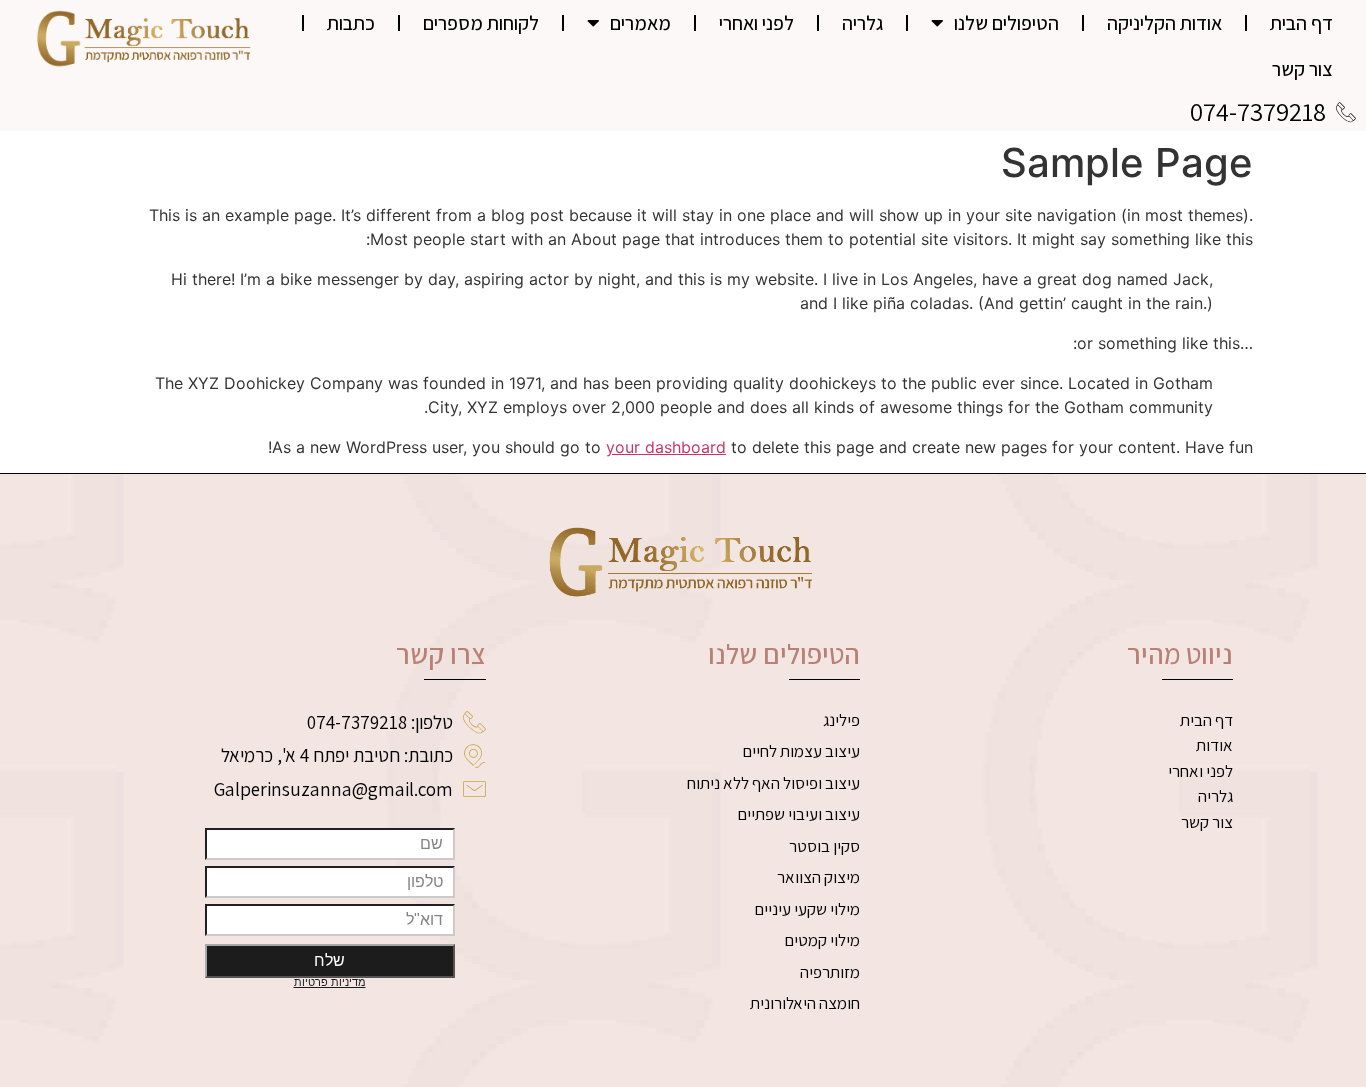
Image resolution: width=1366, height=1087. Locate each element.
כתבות (351, 23)
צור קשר (1302, 69)
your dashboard (666, 447)
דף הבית (1301, 23)
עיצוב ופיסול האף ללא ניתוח (773, 783)
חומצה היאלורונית (805, 1003)
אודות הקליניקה (1164, 23)
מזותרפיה (830, 972)
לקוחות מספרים (481, 23)
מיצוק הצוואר (818, 877)
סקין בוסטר (824, 846)
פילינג (841, 720)
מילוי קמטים (822, 940)
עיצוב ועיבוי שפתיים (798, 814)
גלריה (862, 23)
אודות (1214, 745)
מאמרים (640, 23)
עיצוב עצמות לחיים (801, 751)
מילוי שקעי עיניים (807, 909)
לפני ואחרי (756, 23)
